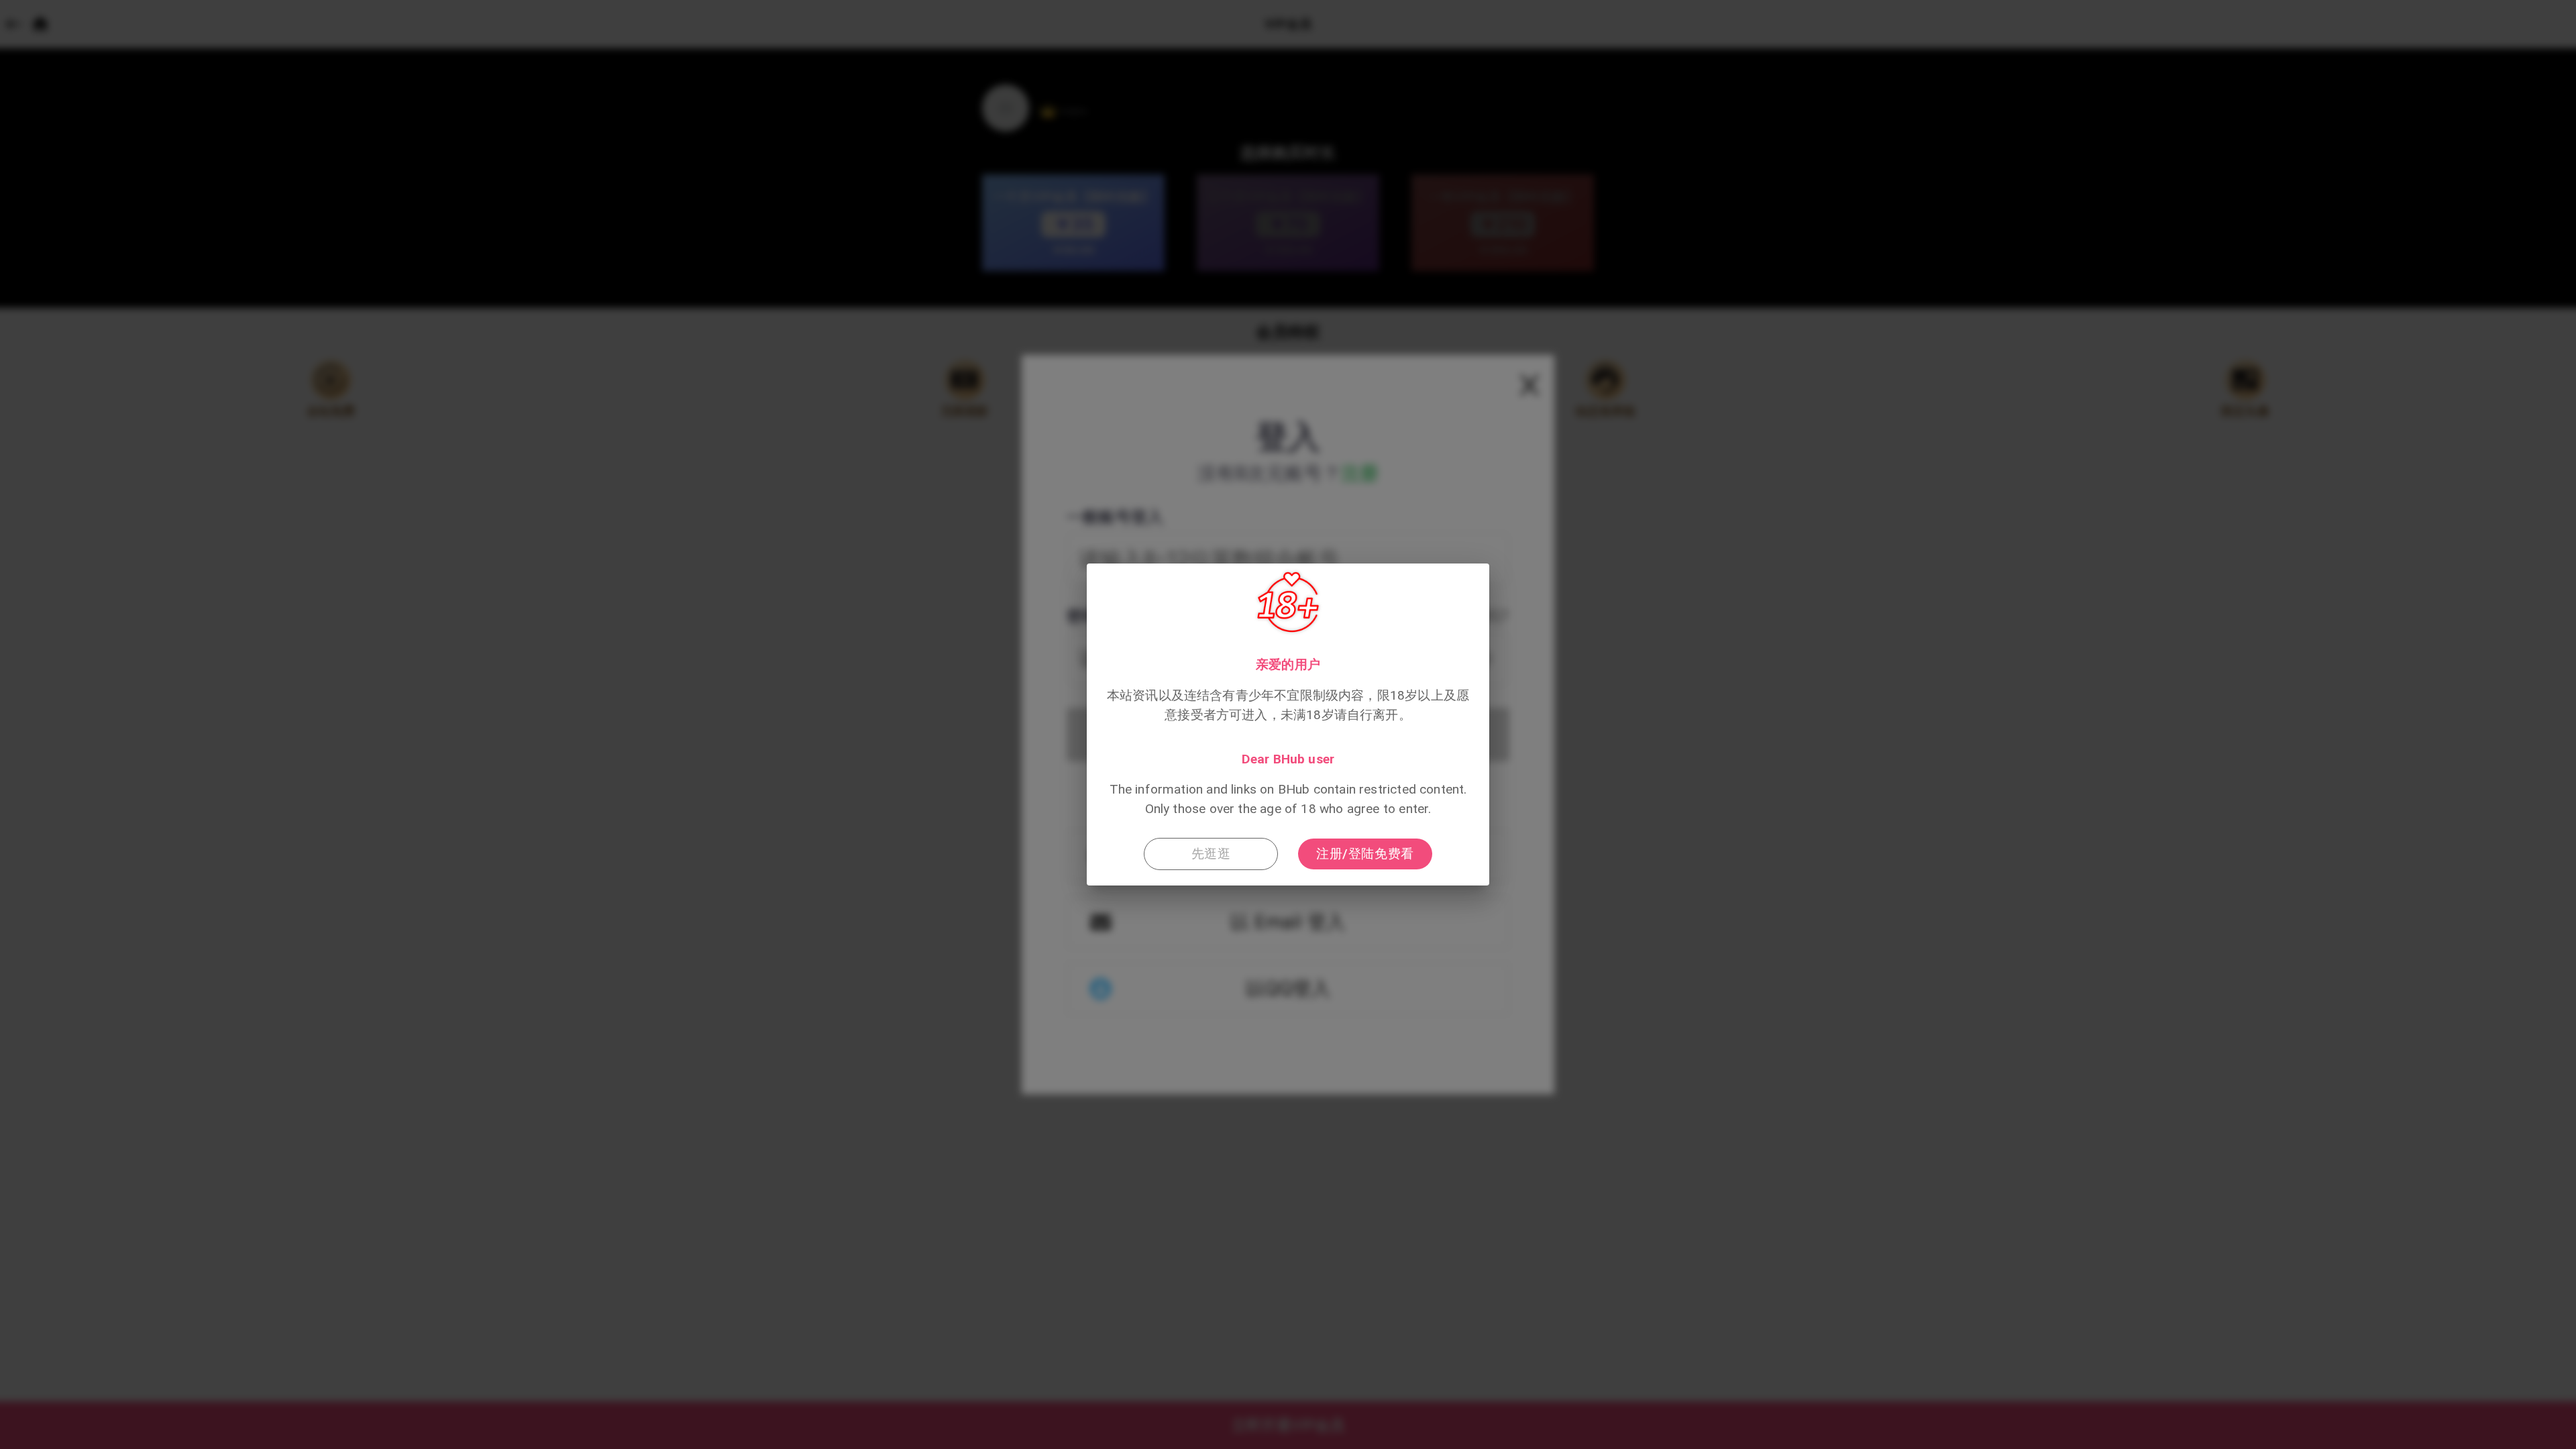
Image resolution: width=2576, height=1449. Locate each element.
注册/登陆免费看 (1365, 854)
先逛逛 (1211, 854)
